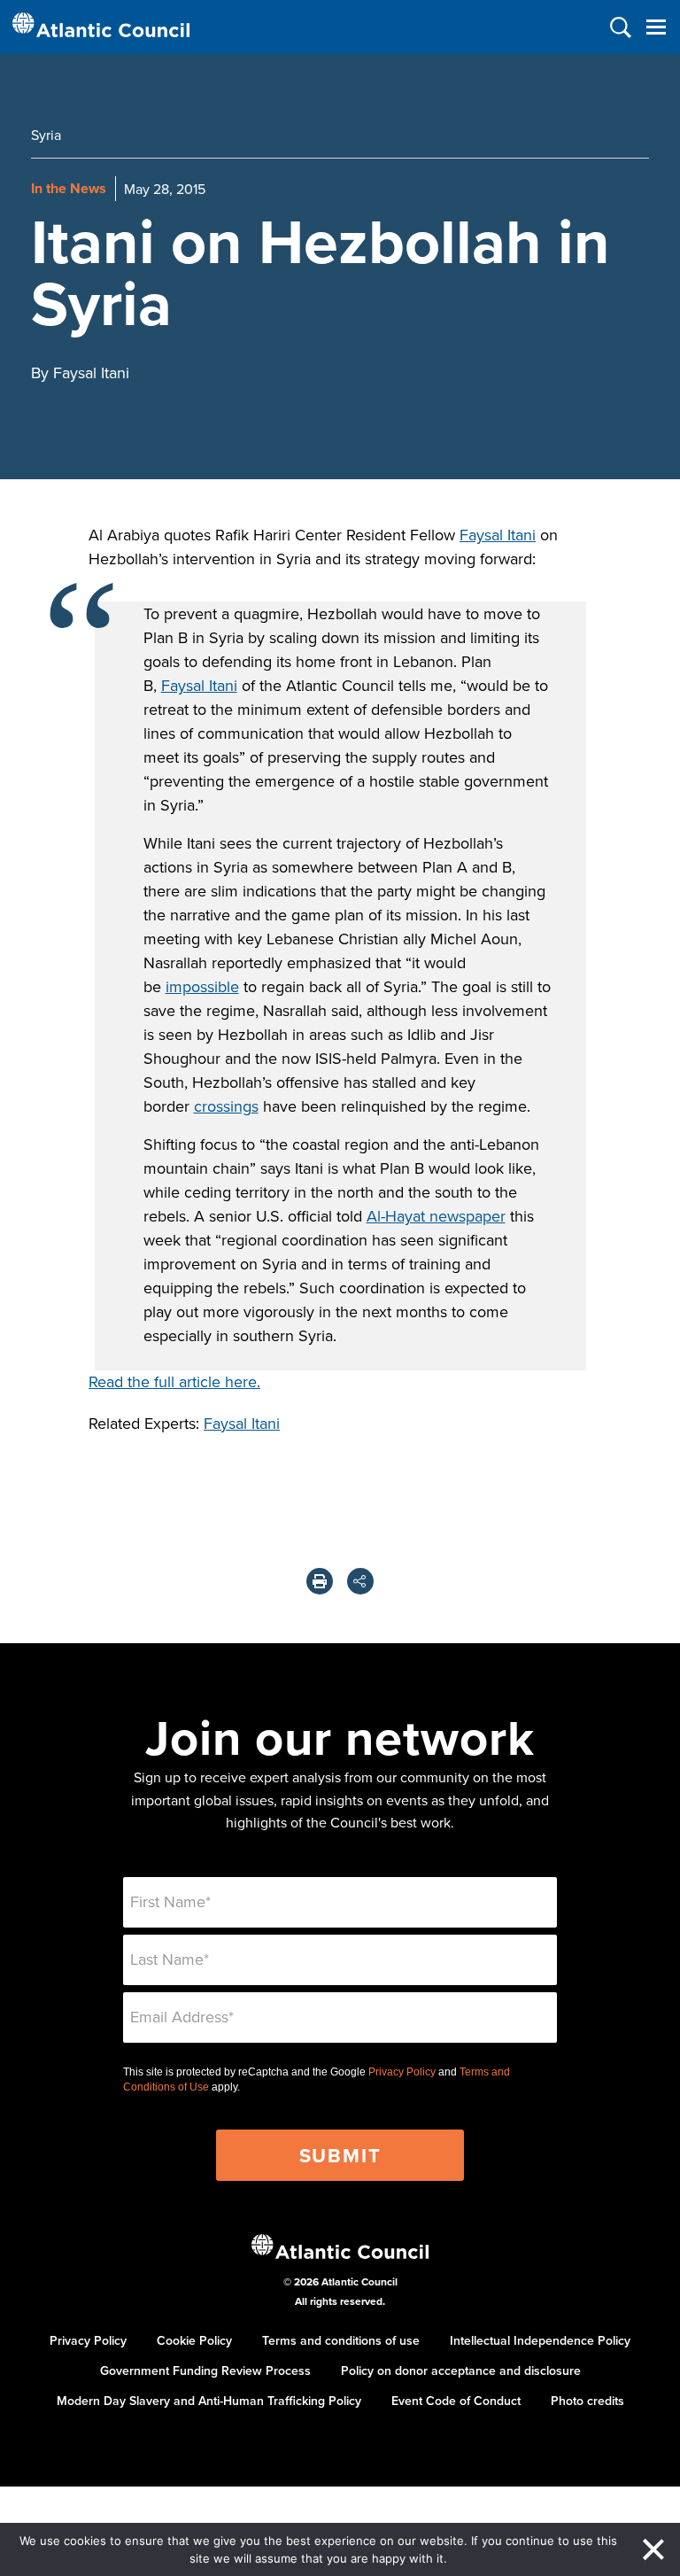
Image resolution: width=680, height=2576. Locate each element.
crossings (226, 1106)
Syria (46, 135)
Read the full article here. (174, 1381)
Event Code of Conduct (456, 2401)
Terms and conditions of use (341, 2340)
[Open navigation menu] (656, 27)
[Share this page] (360, 1581)
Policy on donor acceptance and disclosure (461, 2370)
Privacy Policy (402, 2072)
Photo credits (587, 2401)
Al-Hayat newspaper (436, 1216)
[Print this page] (320, 1581)
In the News (69, 188)
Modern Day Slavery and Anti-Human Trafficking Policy (209, 2401)
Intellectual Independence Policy (540, 2340)
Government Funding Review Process (205, 2370)
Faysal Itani (498, 535)
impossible (202, 986)
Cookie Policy (194, 2340)
